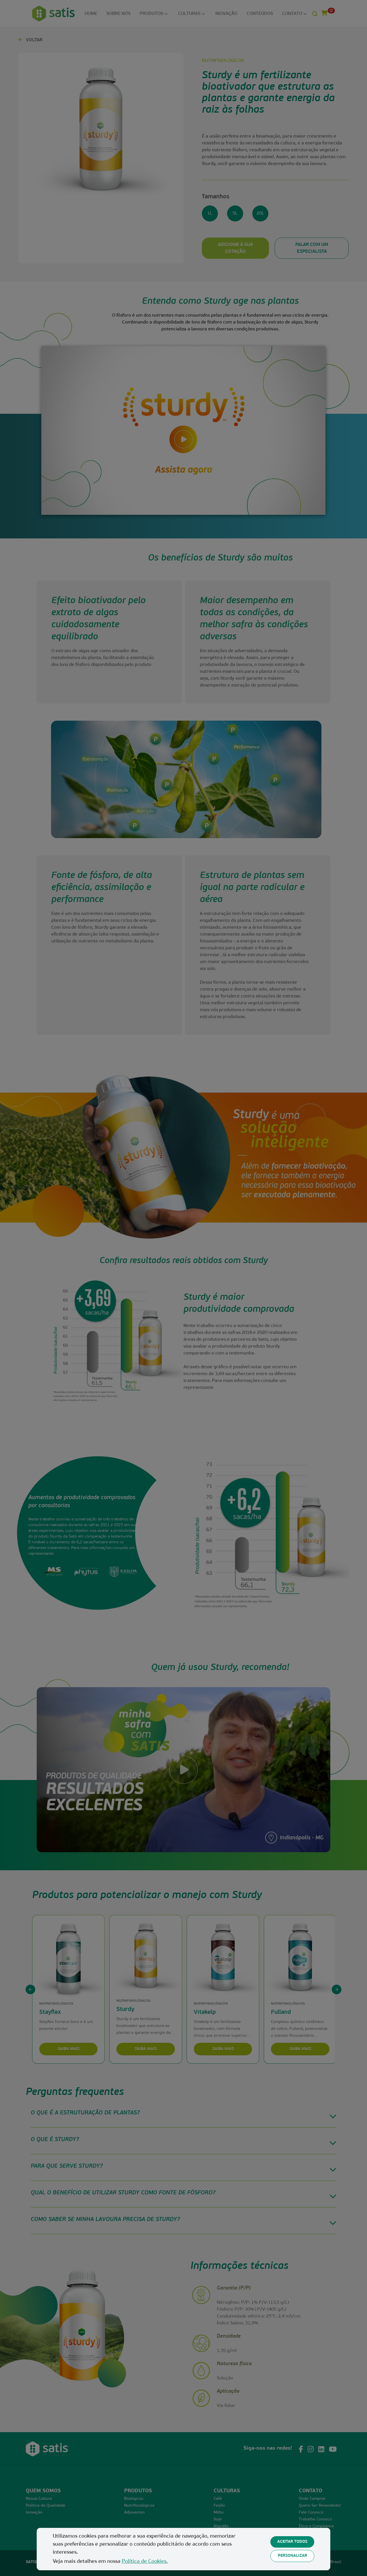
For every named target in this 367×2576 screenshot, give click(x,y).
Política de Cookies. (145, 2562)
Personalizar (292, 2556)
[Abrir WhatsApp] (353, 2562)
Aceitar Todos (292, 2542)
